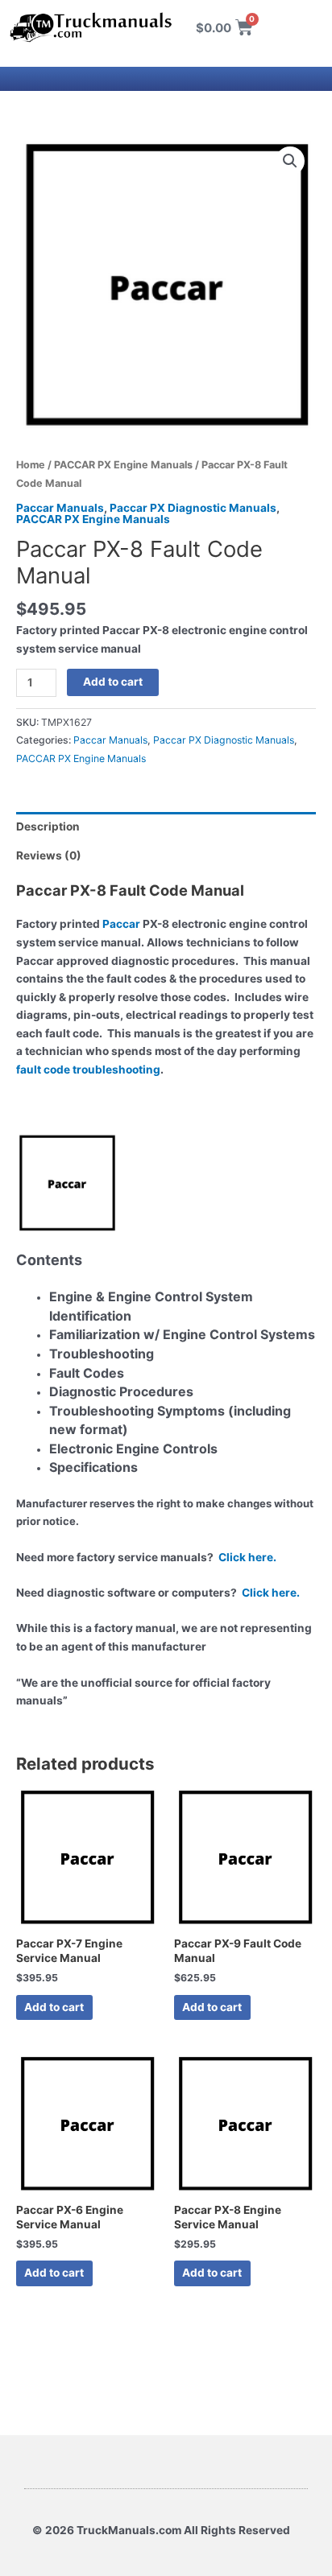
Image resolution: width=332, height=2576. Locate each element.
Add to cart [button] (54, 2007)
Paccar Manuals (60, 508)
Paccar (121, 924)
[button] (290, 161)
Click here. (247, 1557)
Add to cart (113, 682)
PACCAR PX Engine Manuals (123, 465)
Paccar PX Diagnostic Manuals (193, 508)
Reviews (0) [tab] (49, 855)
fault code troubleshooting (88, 1070)
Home (31, 465)
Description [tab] (48, 826)
